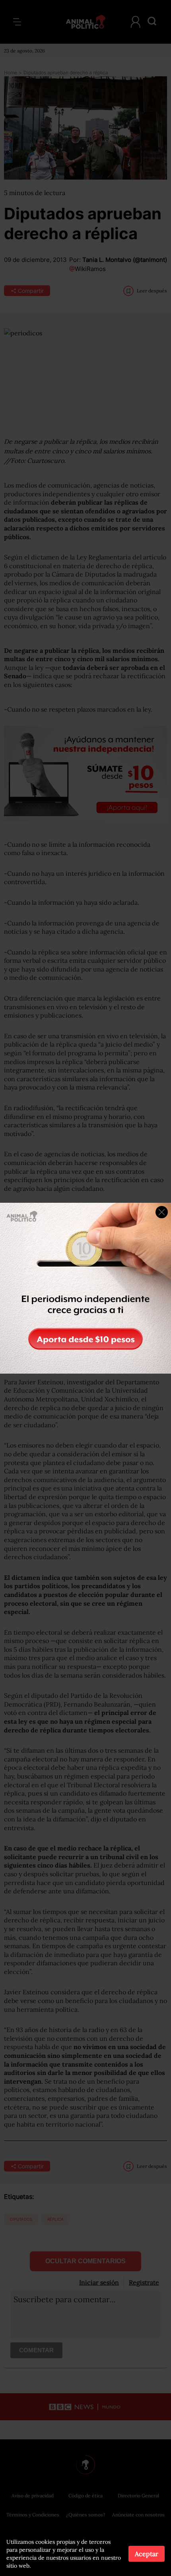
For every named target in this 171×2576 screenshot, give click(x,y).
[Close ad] (162, 1212)
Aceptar (147, 2554)
